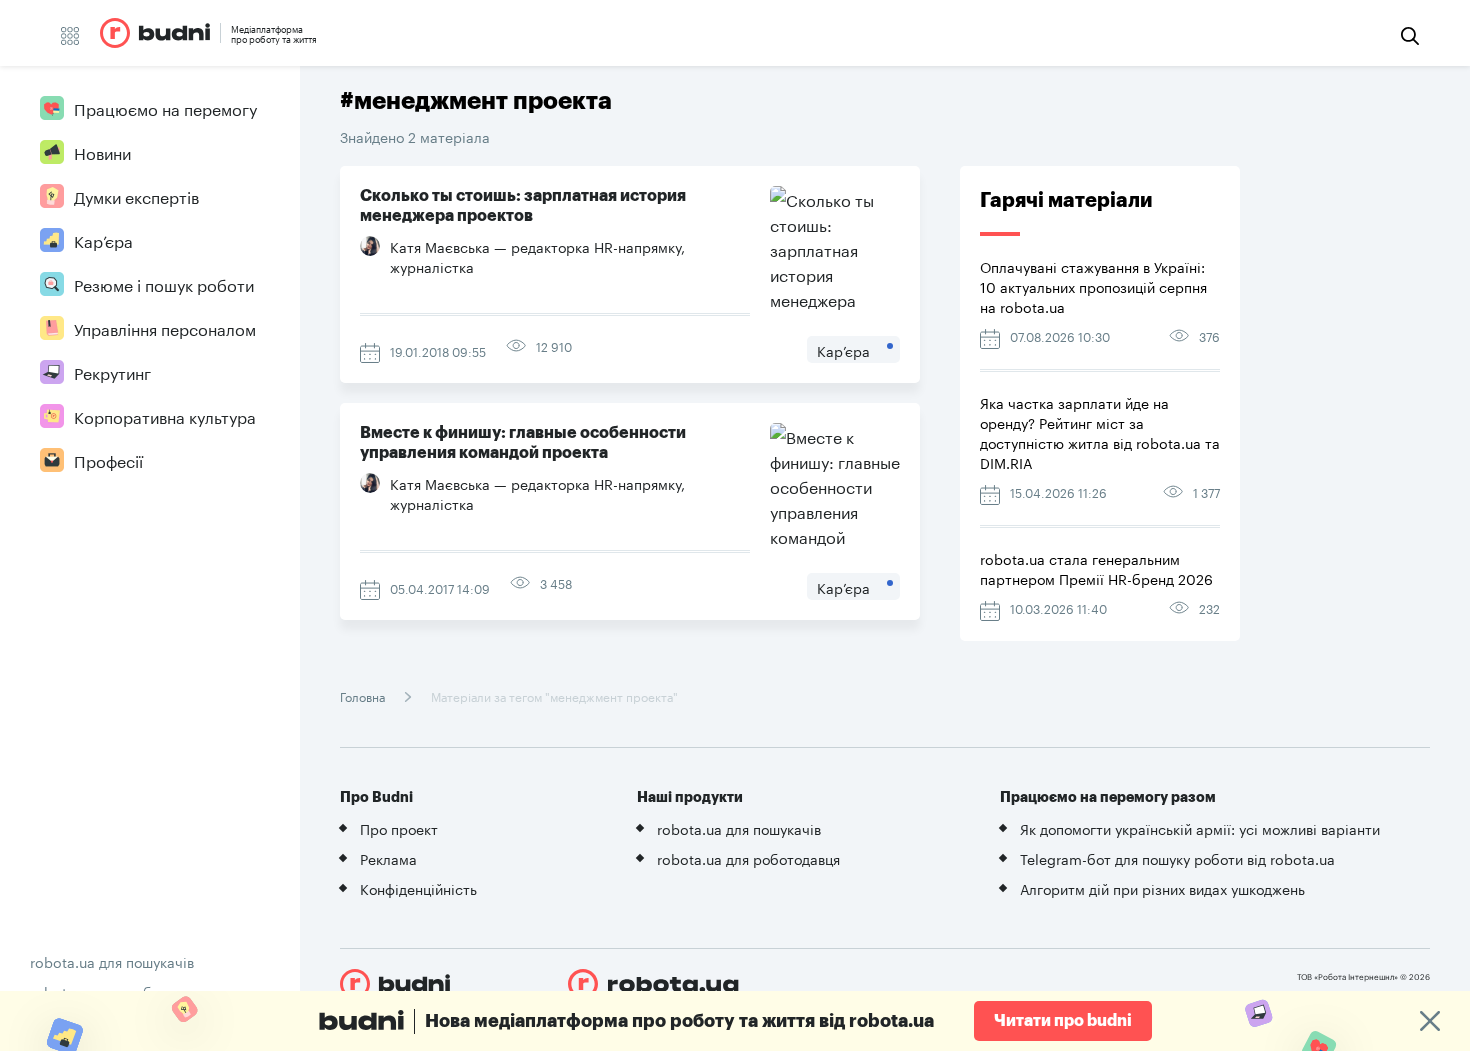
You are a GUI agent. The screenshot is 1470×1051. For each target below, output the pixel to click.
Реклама (388, 858)
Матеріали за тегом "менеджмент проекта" (553, 695)
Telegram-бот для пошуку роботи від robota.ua (1177, 858)
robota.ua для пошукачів (112, 961)
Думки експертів (136, 195)
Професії (108, 459)
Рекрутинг (112, 371)
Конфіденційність (418, 888)
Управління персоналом (165, 327)
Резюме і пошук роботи (164, 283)
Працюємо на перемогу (165, 107)
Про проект (399, 828)
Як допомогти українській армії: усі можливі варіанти (1200, 828)
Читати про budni (1063, 1021)
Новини (102, 151)
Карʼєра (103, 239)
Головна (364, 695)
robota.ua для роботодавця (748, 858)
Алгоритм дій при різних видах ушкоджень (1162, 888)
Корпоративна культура (165, 415)
